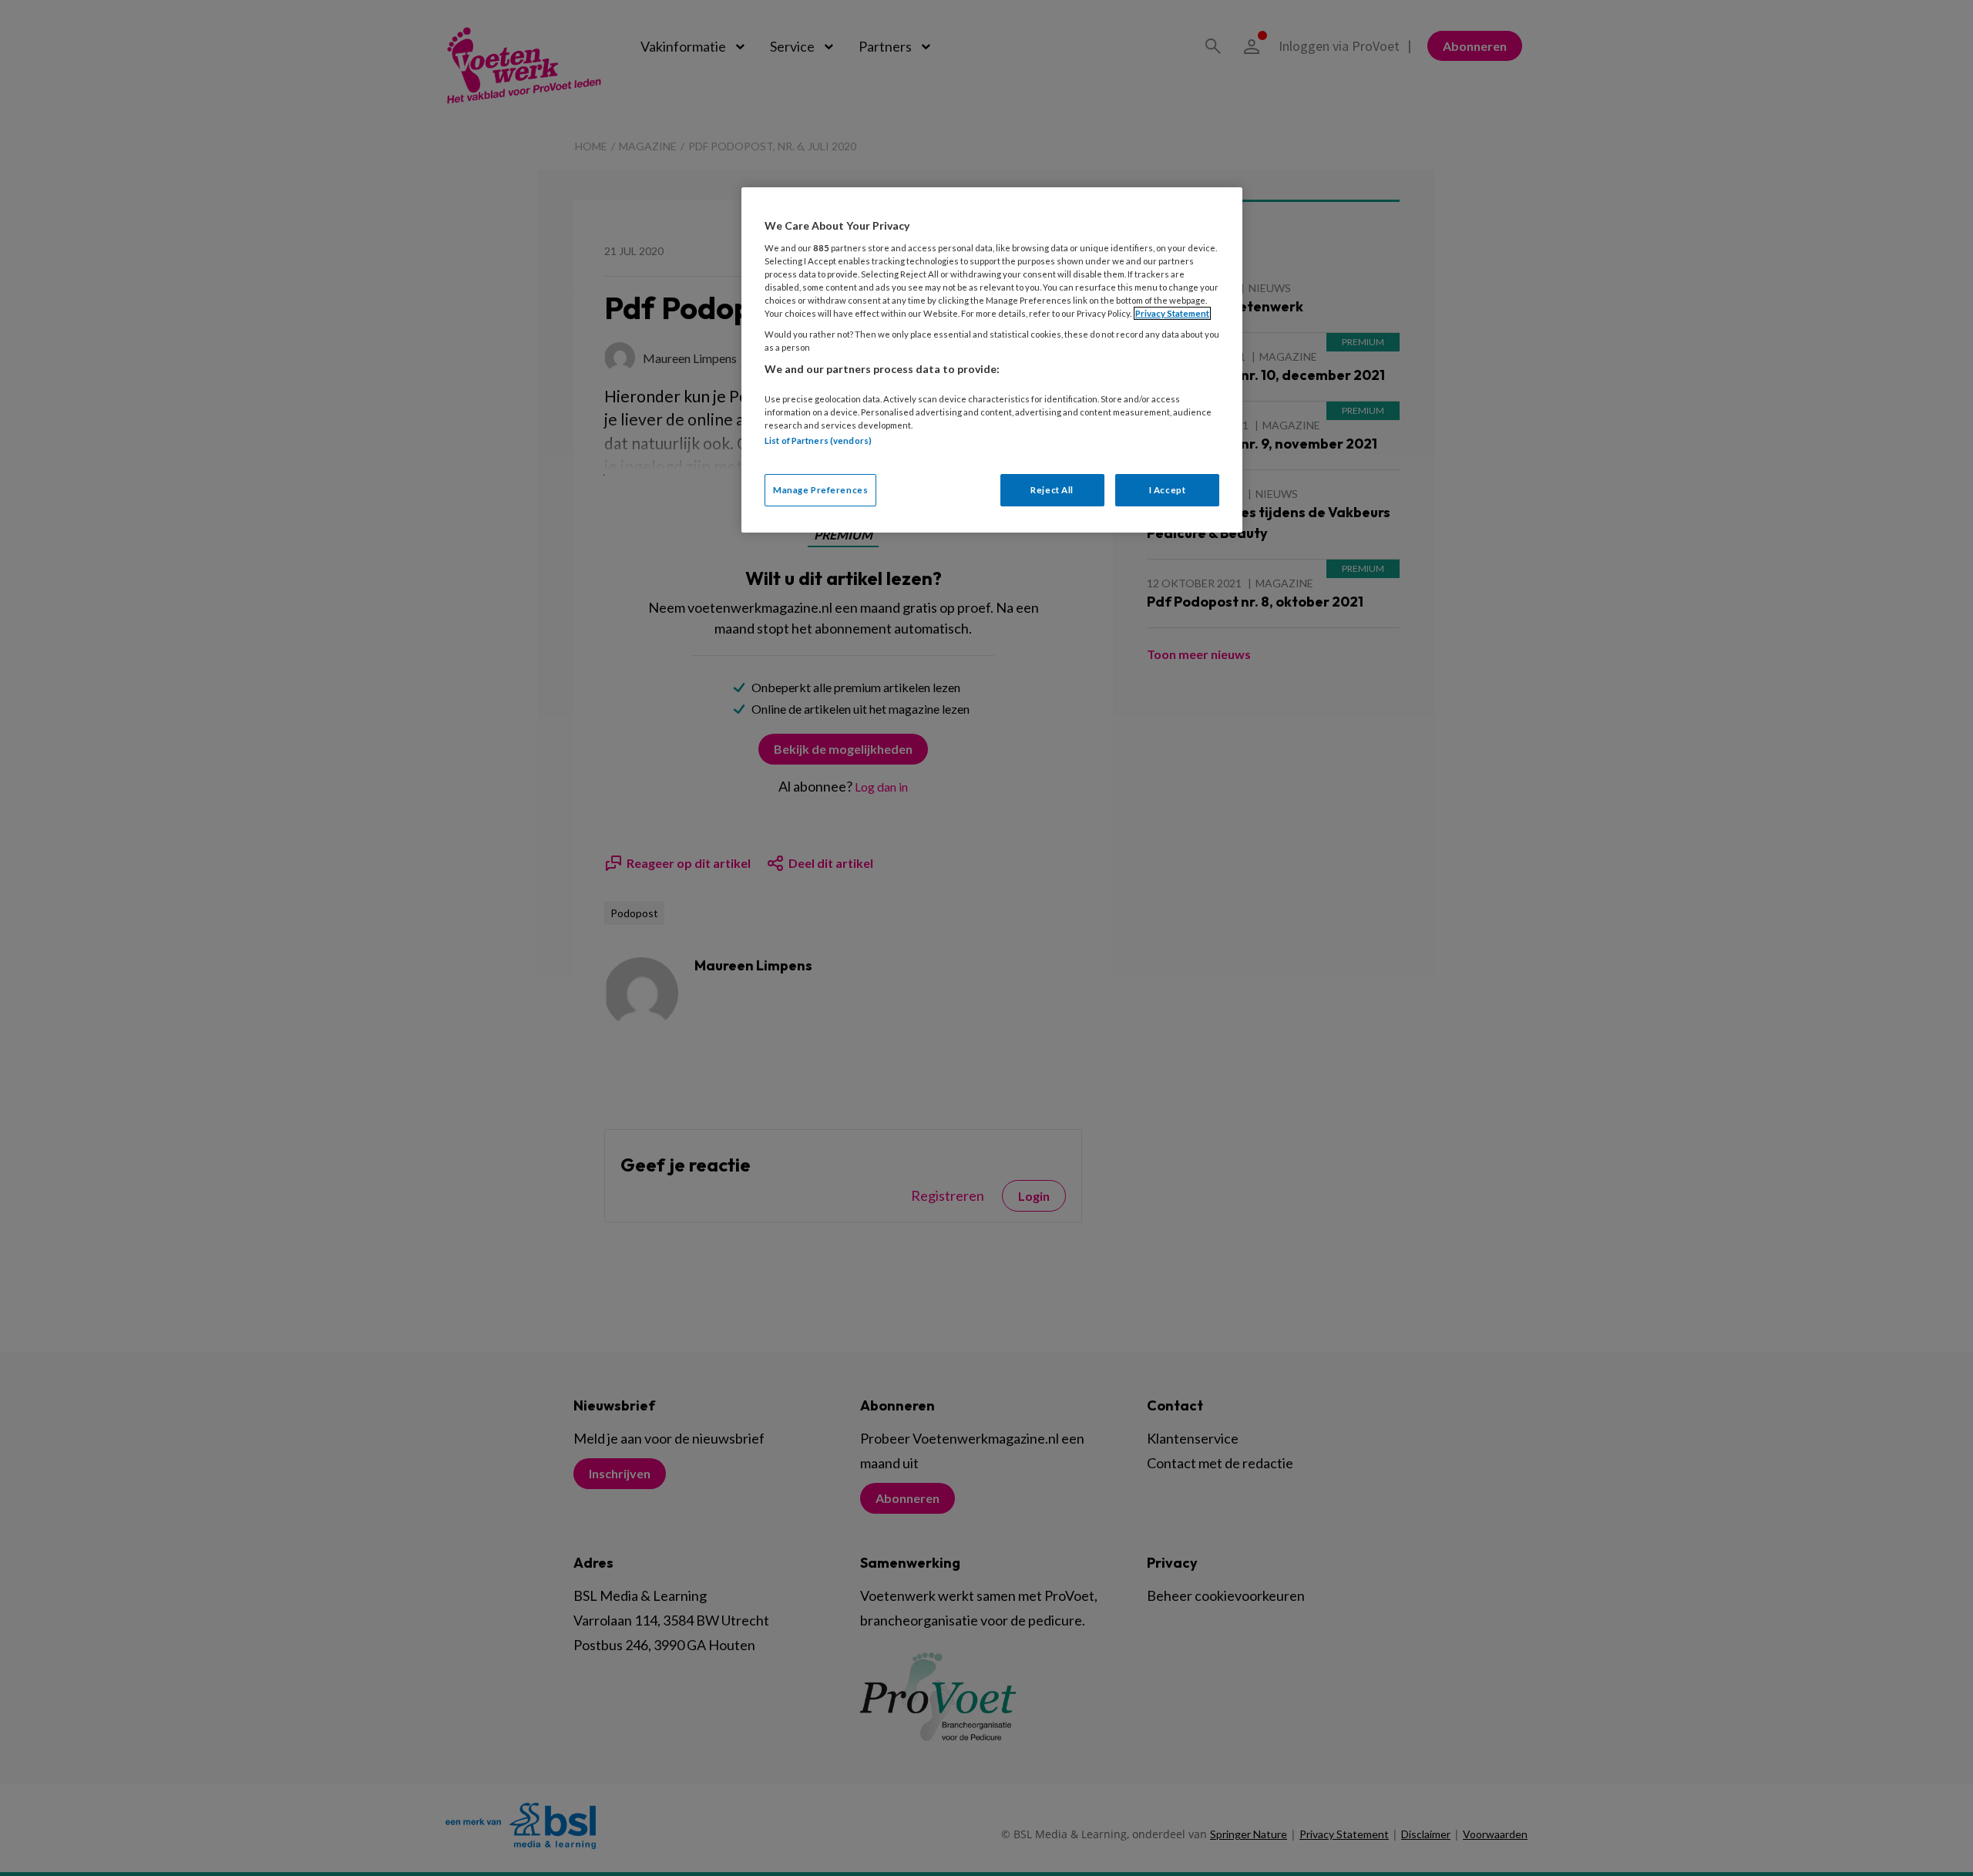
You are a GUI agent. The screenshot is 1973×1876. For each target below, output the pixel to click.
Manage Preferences (820, 490)
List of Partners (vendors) (818, 440)
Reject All (1052, 490)
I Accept (1168, 490)
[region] (992, 360)
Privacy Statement (1172, 313)
